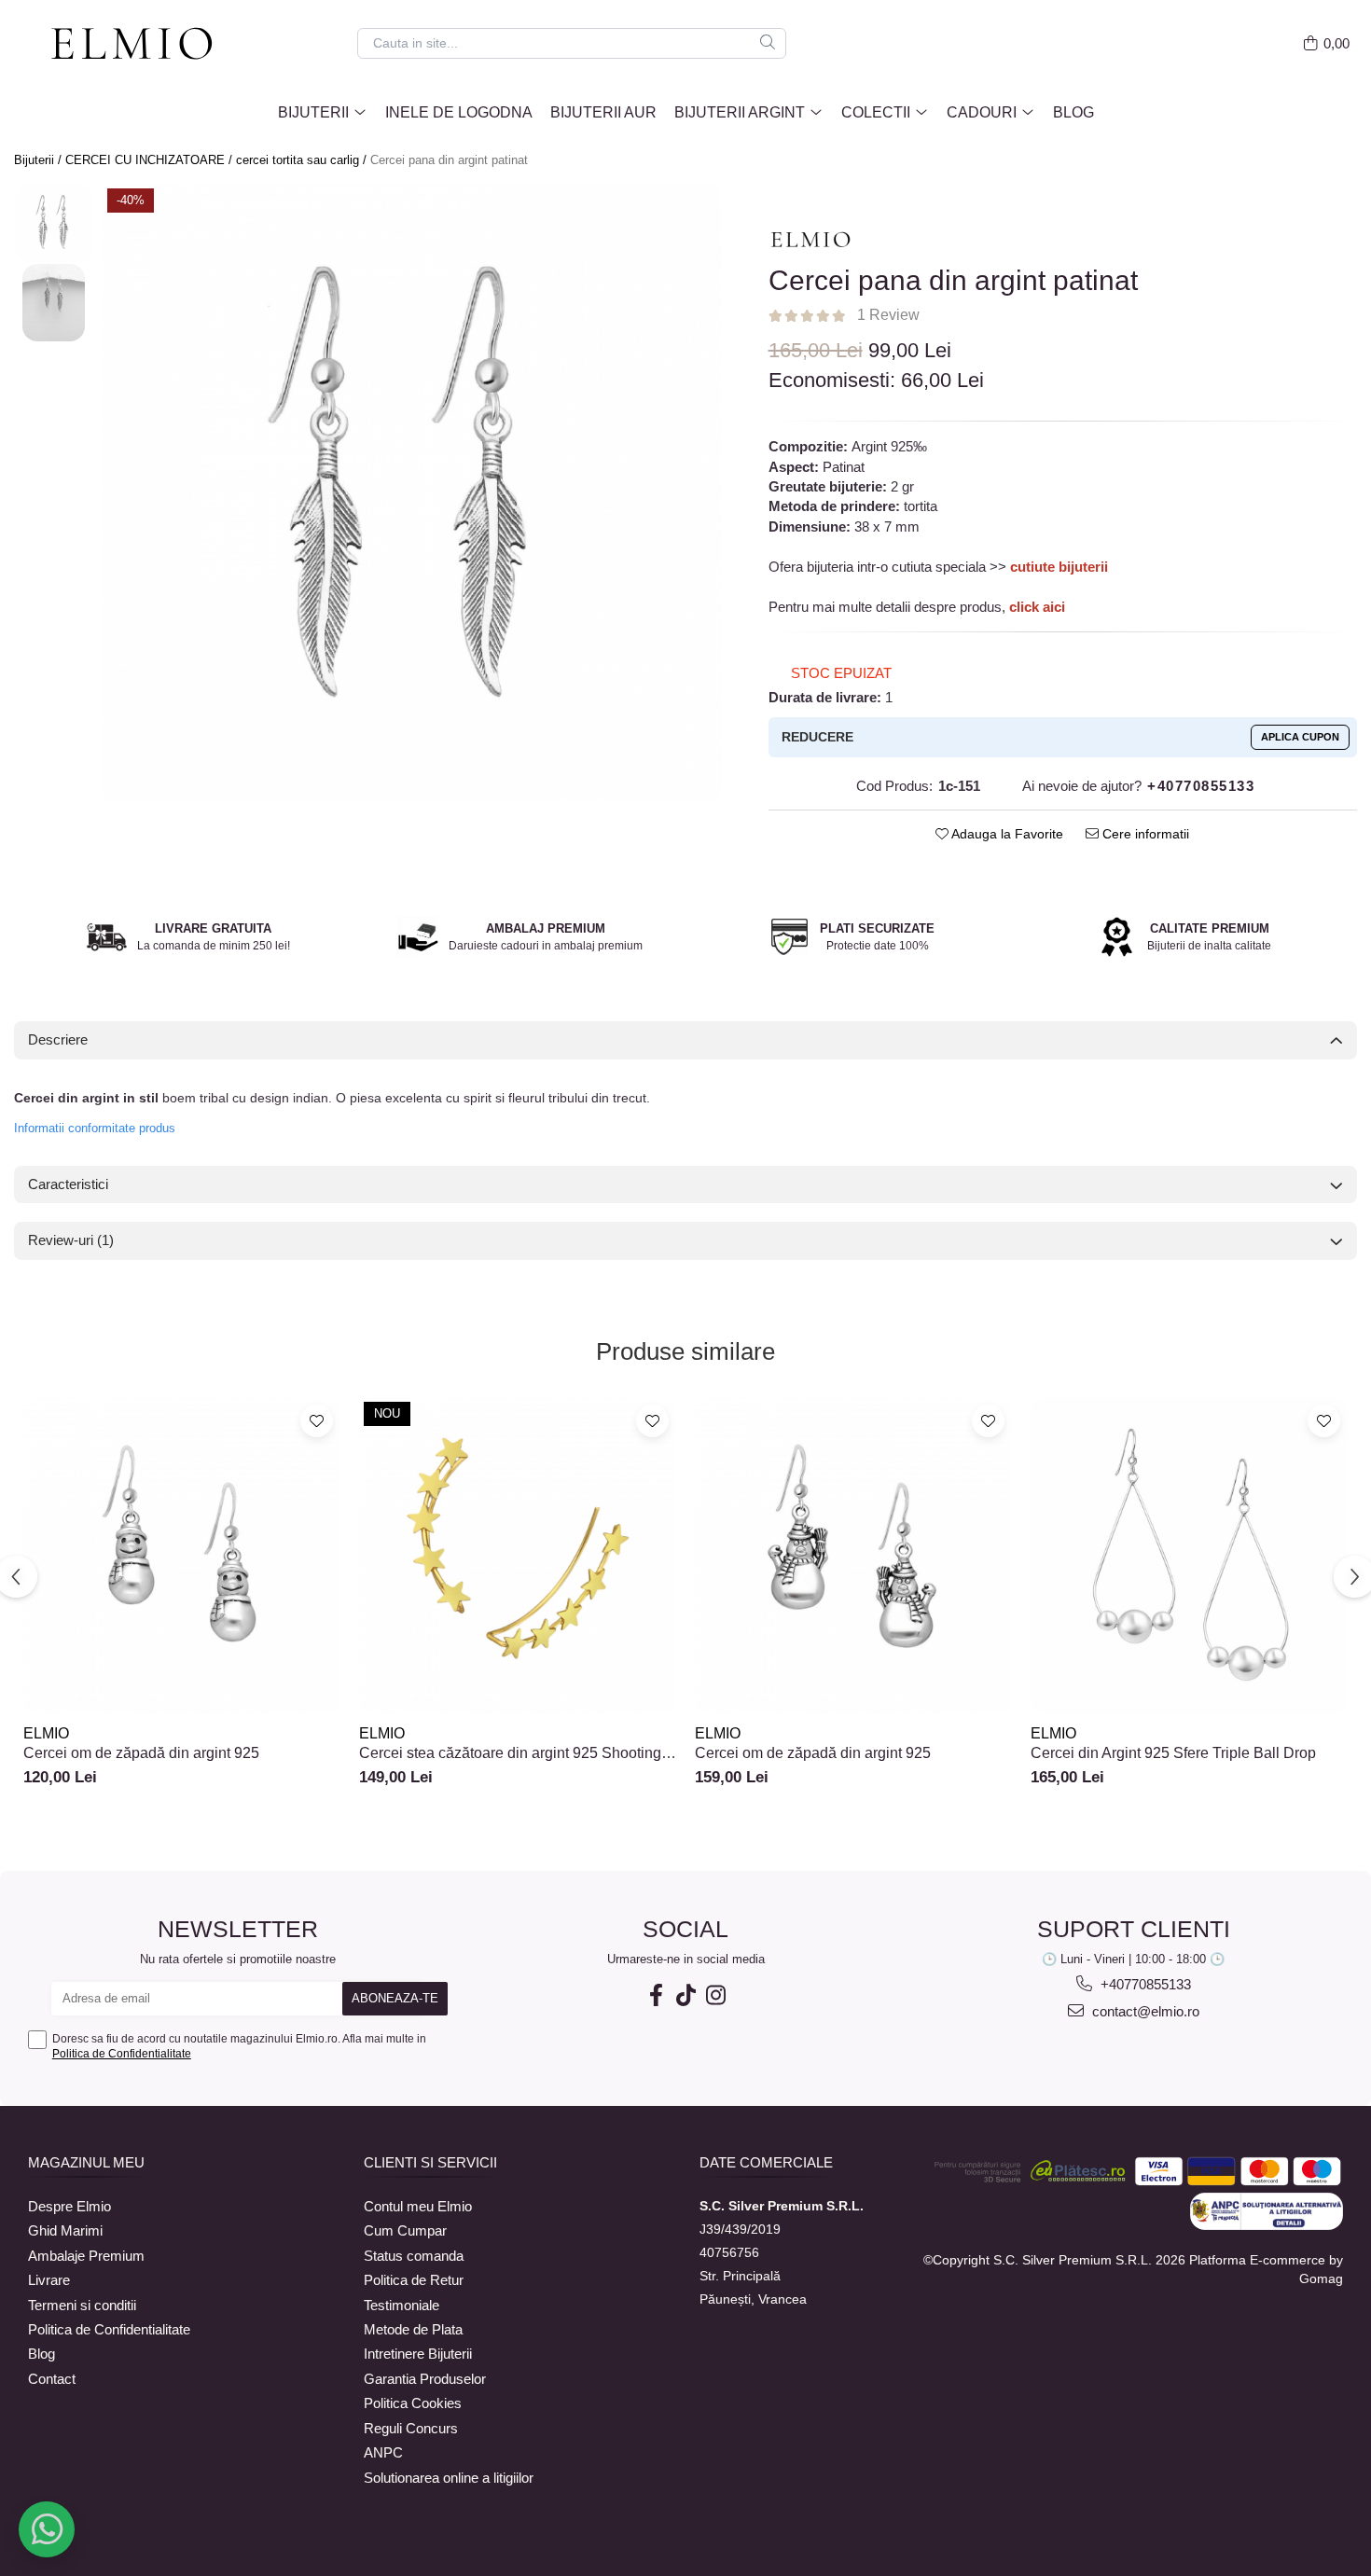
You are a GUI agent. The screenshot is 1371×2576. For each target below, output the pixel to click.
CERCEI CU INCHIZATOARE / (151, 160)
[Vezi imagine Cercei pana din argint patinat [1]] (54, 303)
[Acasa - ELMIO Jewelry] (140, 45)
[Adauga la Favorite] (317, 1421)
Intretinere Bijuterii (418, 2354)
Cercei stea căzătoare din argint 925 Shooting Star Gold (510, 1753)
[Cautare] (768, 43)
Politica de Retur (414, 2280)
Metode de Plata (413, 2329)
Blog (1073, 112)
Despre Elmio (69, 2206)
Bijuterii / (40, 160)
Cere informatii (1144, 834)
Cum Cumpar (405, 2230)
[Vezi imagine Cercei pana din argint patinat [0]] (54, 223)
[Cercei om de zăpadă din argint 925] (182, 1556)
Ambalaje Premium (86, 2256)
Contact (52, 2379)
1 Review (888, 315)
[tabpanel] (412, 493)
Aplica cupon (1300, 737)
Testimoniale (402, 2305)
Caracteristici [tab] (68, 1184)
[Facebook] (656, 1995)
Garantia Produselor (425, 2379)
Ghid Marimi (65, 2230)
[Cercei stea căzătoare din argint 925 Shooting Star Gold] (518, 1556)
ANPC (383, 2452)
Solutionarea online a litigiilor (449, 2478)
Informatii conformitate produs (95, 1128)
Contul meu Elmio (418, 2206)
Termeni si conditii (82, 2305)
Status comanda (414, 2256)
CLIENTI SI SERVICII (430, 2162)
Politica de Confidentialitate (122, 2054)
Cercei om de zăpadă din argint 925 (141, 1753)
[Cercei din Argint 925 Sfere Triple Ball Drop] (1189, 1556)
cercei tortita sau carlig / (303, 160)
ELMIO (46, 1733)
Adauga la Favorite (1006, 834)
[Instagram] (715, 1995)
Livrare (49, 2280)
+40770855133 (1144, 1984)
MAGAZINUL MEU (86, 2162)
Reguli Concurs (411, 2428)
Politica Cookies (413, 2403)
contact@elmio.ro (1144, 2011)
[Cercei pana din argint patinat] (412, 493)
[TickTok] (685, 1995)
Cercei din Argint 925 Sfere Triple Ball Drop (1173, 1753)
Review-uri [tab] (71, 1240)
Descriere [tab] (58, 1039)
